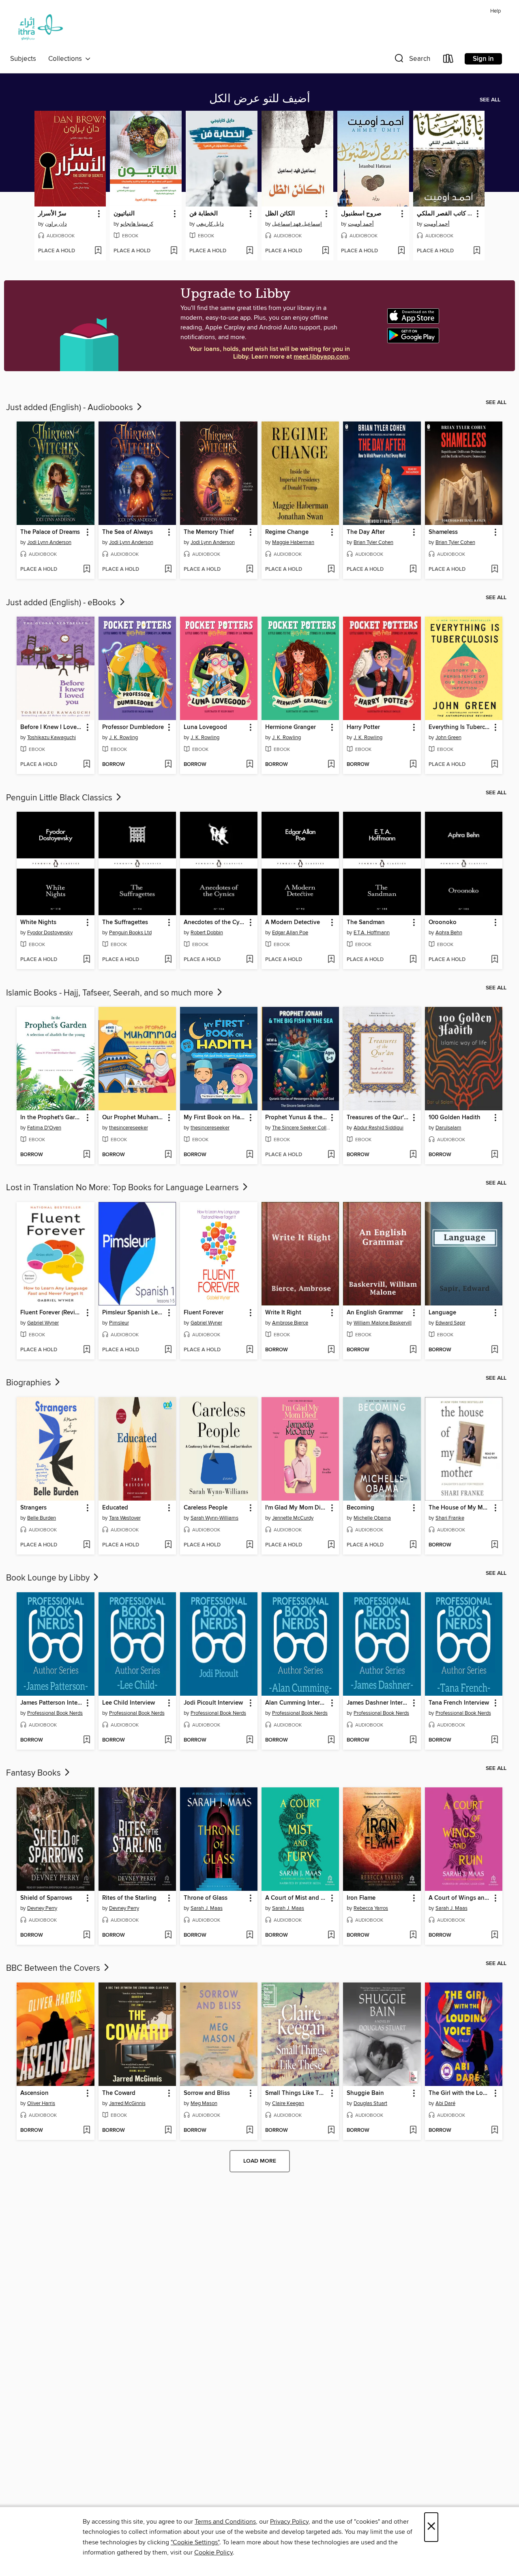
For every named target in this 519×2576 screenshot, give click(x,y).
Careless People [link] (206, 1508)
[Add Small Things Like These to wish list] (331, 2131)
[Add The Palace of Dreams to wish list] (87, 570)
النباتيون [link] (124, 214)
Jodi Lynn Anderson (49, 542)
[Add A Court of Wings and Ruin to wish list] (494, 1935)
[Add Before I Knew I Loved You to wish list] (87, 765)
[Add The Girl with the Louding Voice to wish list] (494, 2131)
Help (495, 11)
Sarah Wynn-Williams (214, 1518)
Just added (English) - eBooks (62, 603)
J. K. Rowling (123, 738)
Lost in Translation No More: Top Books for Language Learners (123, 1188)
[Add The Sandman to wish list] (413, 960)
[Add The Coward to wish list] (168, 2131)
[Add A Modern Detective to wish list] (331, 960)
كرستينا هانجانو (137, 224)
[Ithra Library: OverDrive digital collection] (39, 29)
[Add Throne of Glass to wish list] (250, 1935)
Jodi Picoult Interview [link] (213, 1703)
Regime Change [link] (287, 532)
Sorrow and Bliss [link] (207, 2093)
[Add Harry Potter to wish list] (413, 765)
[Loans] (448, 60)
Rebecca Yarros (371, 1908)
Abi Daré (445, 2103)
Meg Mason (204, 2103)
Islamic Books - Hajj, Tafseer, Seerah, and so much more (111, 993)
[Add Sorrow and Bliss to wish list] (250, 2131)
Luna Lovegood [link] (205, 727)
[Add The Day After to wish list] (413, 570)
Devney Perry (42, 1908)
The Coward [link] (119, 2093)
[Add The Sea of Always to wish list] (168, 570)
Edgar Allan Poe (290, 933)
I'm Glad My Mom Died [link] (296, 1508)
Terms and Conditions (225, 2522)
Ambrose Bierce (290, 1323)
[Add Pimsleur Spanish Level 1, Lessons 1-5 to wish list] (168, 1350)
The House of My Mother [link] (460, 1508)
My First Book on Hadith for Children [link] (215, 1118)
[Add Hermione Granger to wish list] (331, 765)
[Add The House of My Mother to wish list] (494, 1545)
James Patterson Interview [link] (51, 1703)
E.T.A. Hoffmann (372, 933)
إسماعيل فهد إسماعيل (297, 224)
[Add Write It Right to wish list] (331, 1350)
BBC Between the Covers (54, 1968)
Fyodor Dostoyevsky (50, 933)
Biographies (30, 1383)
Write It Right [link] (283, 1313)
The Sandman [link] (366, 922)
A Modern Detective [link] (293, 922)
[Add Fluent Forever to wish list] (250, 1350)
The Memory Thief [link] (209, 532)
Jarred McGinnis (127, 2103)
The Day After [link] (366, 532)
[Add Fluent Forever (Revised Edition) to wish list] (87, 1350)
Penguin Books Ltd (130, 933)
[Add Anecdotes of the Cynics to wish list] (250, 960)
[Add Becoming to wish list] (413, 1545)
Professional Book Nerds (55, 1713)
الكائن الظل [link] (280, 214)
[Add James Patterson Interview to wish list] (87, 1740)
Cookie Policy (213, 2552)
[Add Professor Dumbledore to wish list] (168, 765)
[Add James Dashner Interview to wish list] (413, 1740)
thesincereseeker (129, 1128)
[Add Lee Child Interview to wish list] (168, 1740)
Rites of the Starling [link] (129, 1898)
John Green (448, 738)
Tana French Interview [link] (459, 1703)
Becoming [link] (360, 1508)
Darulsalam (448, 1128)
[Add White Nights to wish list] (87, 960)
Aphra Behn (449, 933)
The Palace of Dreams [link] (50, 532)
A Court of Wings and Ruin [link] (460, 1898)
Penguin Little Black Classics (60, 798)
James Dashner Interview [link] (378, 1703)
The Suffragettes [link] (125, 922)
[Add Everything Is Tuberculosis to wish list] (494, 765)
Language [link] (442, 1313)
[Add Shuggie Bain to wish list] (413, 2131)
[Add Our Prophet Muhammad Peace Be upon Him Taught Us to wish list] (168, 1155)
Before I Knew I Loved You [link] (51, 727)
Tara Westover (125, 1518)
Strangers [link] (33, 1508)
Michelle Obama (372, 1518)
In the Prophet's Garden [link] (51, 1118)
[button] (412, 60)
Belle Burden (42, 1518)
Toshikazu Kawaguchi (51, 738)
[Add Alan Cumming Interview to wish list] (331, 1740)
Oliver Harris (41, 2103)
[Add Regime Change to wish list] (331, 570)
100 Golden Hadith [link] (455, 1118)
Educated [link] (115, 1508)
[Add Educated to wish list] (168, 1545)
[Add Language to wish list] (494, 1350)
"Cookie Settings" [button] (195, 2542)
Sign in (483, 59)
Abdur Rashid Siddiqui (379, 1128)
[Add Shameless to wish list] (494, 570)
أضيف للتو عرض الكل (260, 99)
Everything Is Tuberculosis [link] (460, 727)
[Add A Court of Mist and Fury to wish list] (331, 1935)
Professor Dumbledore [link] (133, 727)
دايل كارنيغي (210, 224)
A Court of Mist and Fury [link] (296, 1898)
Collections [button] (67, 59)
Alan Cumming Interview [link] (296, 1703)
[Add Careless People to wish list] (250, 1545)
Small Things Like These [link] (296, 2093)
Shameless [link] (443, 532)
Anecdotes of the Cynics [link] (215, 922)
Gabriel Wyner (43, 1323)
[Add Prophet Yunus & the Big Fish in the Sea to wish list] (331, 1155)
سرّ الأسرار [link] (52, 214)
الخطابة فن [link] (204, 214)
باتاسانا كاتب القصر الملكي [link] (445, 214)
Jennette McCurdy (293, 1518)
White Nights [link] (38, 922)
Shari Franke (450, 1518)
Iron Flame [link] (361, 1898)
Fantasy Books (34, 1773)
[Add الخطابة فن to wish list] (250, 251)
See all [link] (490, 100)
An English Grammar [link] (375, 1313)
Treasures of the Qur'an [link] (378, 1118)
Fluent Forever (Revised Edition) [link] (51, 1313)
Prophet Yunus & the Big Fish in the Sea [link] (296, 1118)
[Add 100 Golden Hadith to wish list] (494, 1155)
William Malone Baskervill (383, 1323)
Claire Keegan (288, 2103)
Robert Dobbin (207, 933)
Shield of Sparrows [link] (46, 1898)
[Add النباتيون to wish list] (174, 251)
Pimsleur (119, 1323)
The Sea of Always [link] (128, 532)
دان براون (56, 224)
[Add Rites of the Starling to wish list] (168, 1935)
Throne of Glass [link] (206, 1898)
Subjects (23, 59)
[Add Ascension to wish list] (87, 2131)
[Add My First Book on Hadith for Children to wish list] (250, 1155)
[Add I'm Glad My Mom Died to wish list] (331, 1545)
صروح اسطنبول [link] (361, 214)
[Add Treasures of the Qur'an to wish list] (413, 1155)
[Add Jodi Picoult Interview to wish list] (250, 1740)
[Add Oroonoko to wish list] (494, 960)
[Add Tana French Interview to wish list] (494, 1740)
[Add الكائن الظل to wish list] (325, 251)
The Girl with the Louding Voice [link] (460, 2093)
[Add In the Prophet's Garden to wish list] (87, 1155)
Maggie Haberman (293, 542)
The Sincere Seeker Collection (301, 1128)
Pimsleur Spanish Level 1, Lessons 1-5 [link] (133, 1313)
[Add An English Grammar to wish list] (413, 1350)
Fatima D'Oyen (44, 1128)
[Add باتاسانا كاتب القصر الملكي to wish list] (477, 251)
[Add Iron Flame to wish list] (413, 1935)
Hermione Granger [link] (291, 727)
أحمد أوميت (361, 224)
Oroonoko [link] (443, 922)
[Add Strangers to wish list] (87, 1545)
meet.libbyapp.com (321, 357)
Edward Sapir (450, 1323)
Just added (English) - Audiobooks (71, 408)
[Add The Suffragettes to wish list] (168, 960)
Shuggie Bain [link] (365, 2093)
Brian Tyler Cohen (373, 542)
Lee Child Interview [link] (129, 1703)
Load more (260, 2161)
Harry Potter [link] (363, 727)
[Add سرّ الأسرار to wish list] (98, 251)
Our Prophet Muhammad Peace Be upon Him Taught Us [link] (133, 1118)
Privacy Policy (289, 2522)
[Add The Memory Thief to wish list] (250, 570)
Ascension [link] (34, 2093)
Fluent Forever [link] (204, 1313)
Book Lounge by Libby (49, 1578)
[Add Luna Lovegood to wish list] (250, 765)
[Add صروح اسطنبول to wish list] (401, 251)
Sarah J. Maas (207, 1908)
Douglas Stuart (370, 2103)
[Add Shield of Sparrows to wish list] (87, 1935)
